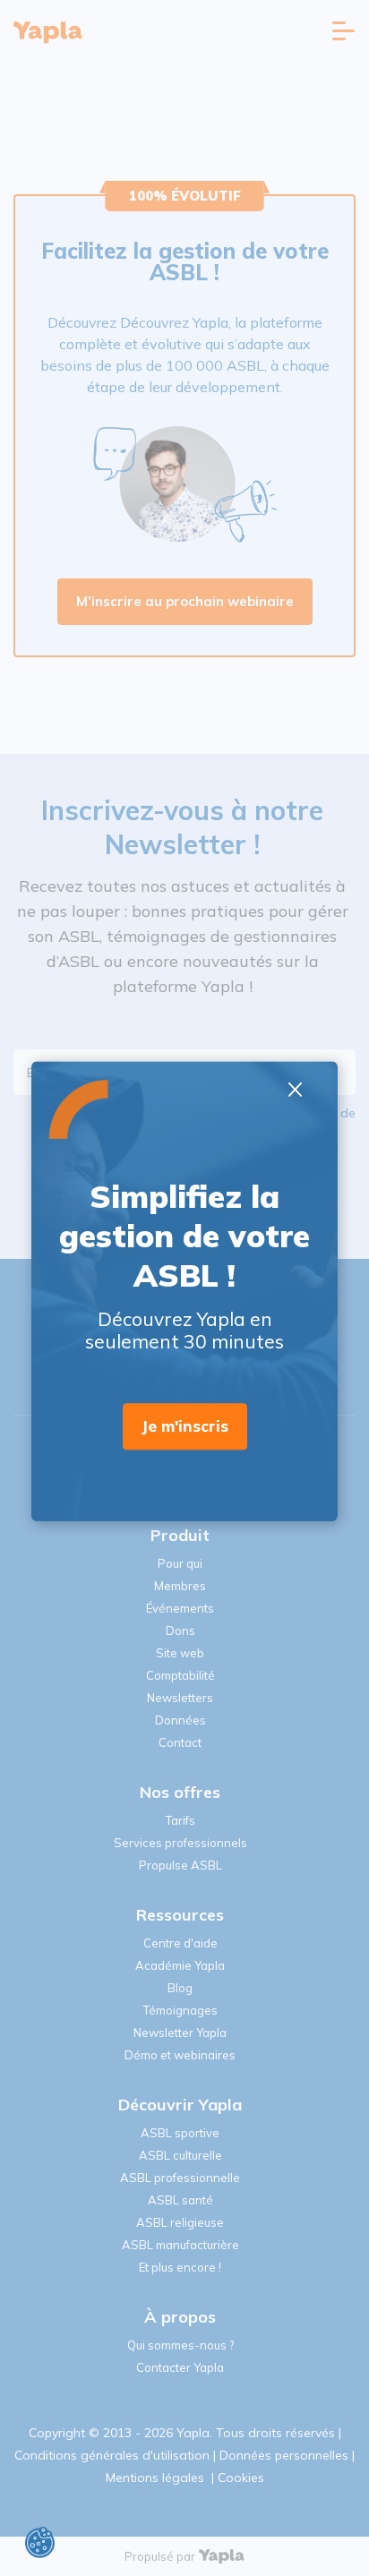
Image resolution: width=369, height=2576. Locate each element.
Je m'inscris (185, 1427)
